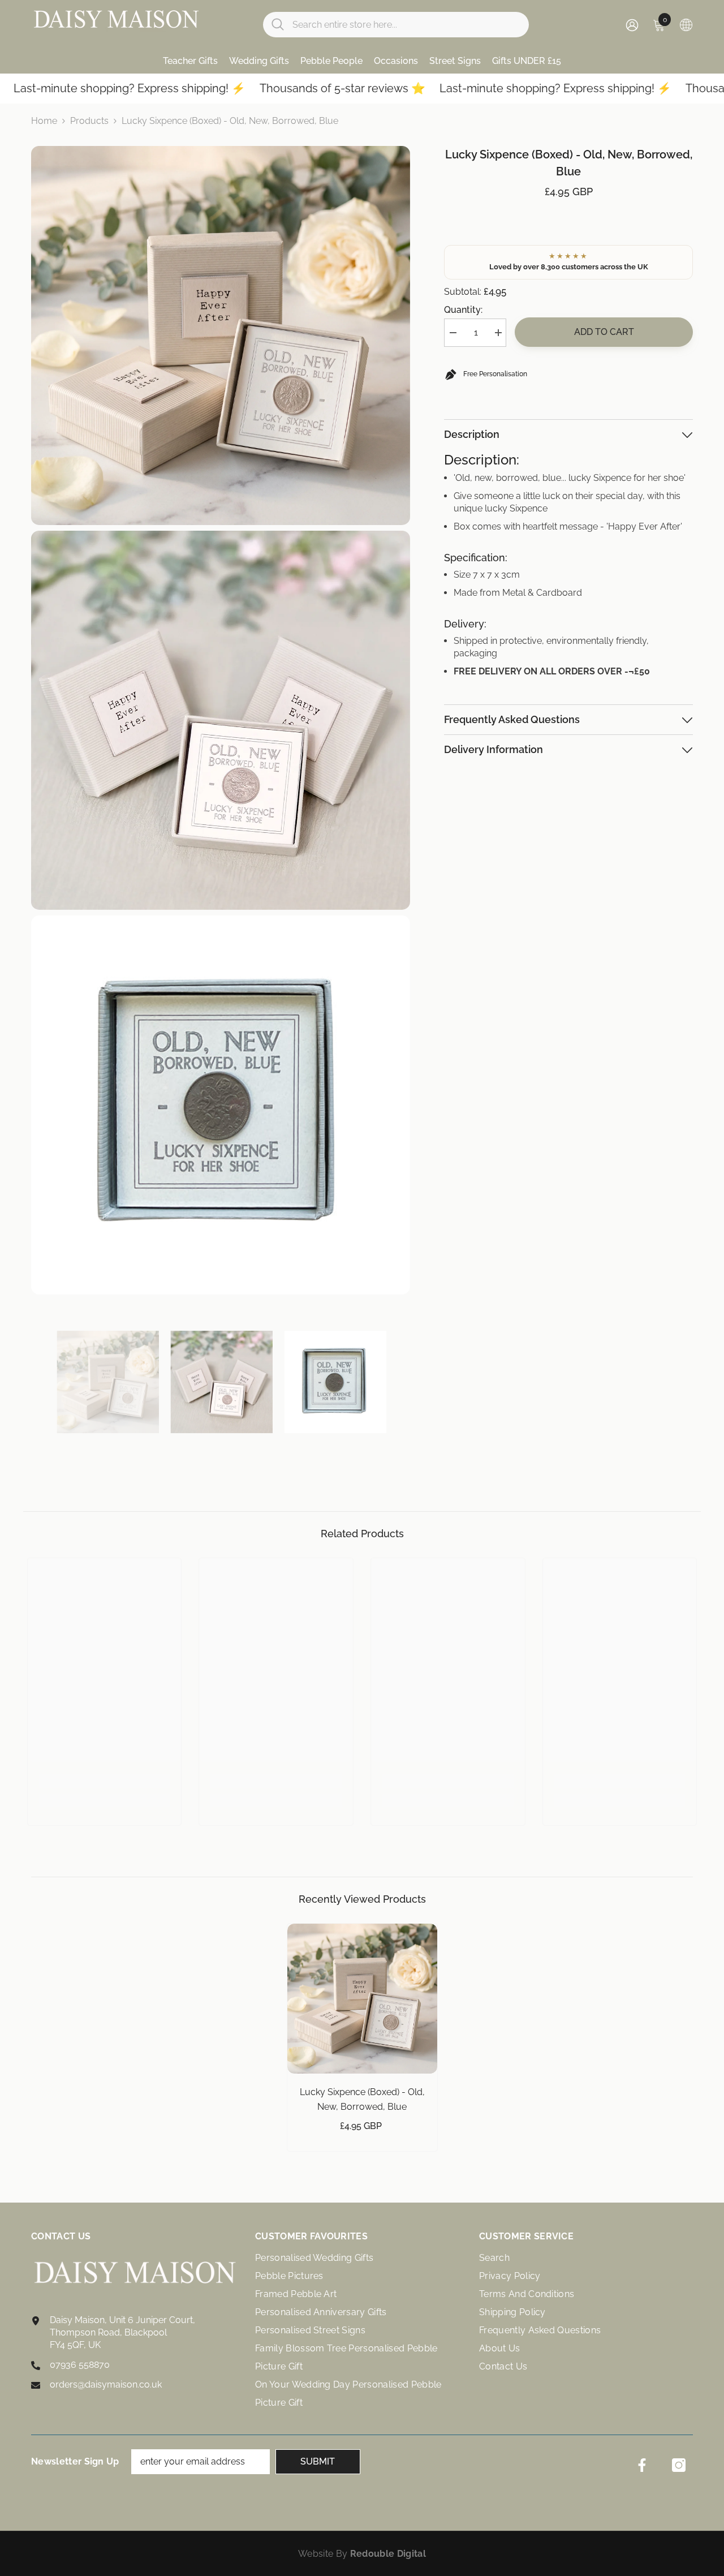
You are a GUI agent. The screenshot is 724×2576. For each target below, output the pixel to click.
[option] (108, 1382)
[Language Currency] (686, 24)
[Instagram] (679, 2465)
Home (44, 121)
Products (89, 121)
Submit (318, 2461)
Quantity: (463, 310)
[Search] (396, 25)
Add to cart (604, 332)
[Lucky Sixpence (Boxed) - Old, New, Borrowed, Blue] (362, 1999)
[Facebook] (642, 2465)
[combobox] (406, 25)
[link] (105, 1781)
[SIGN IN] (632, 25)
